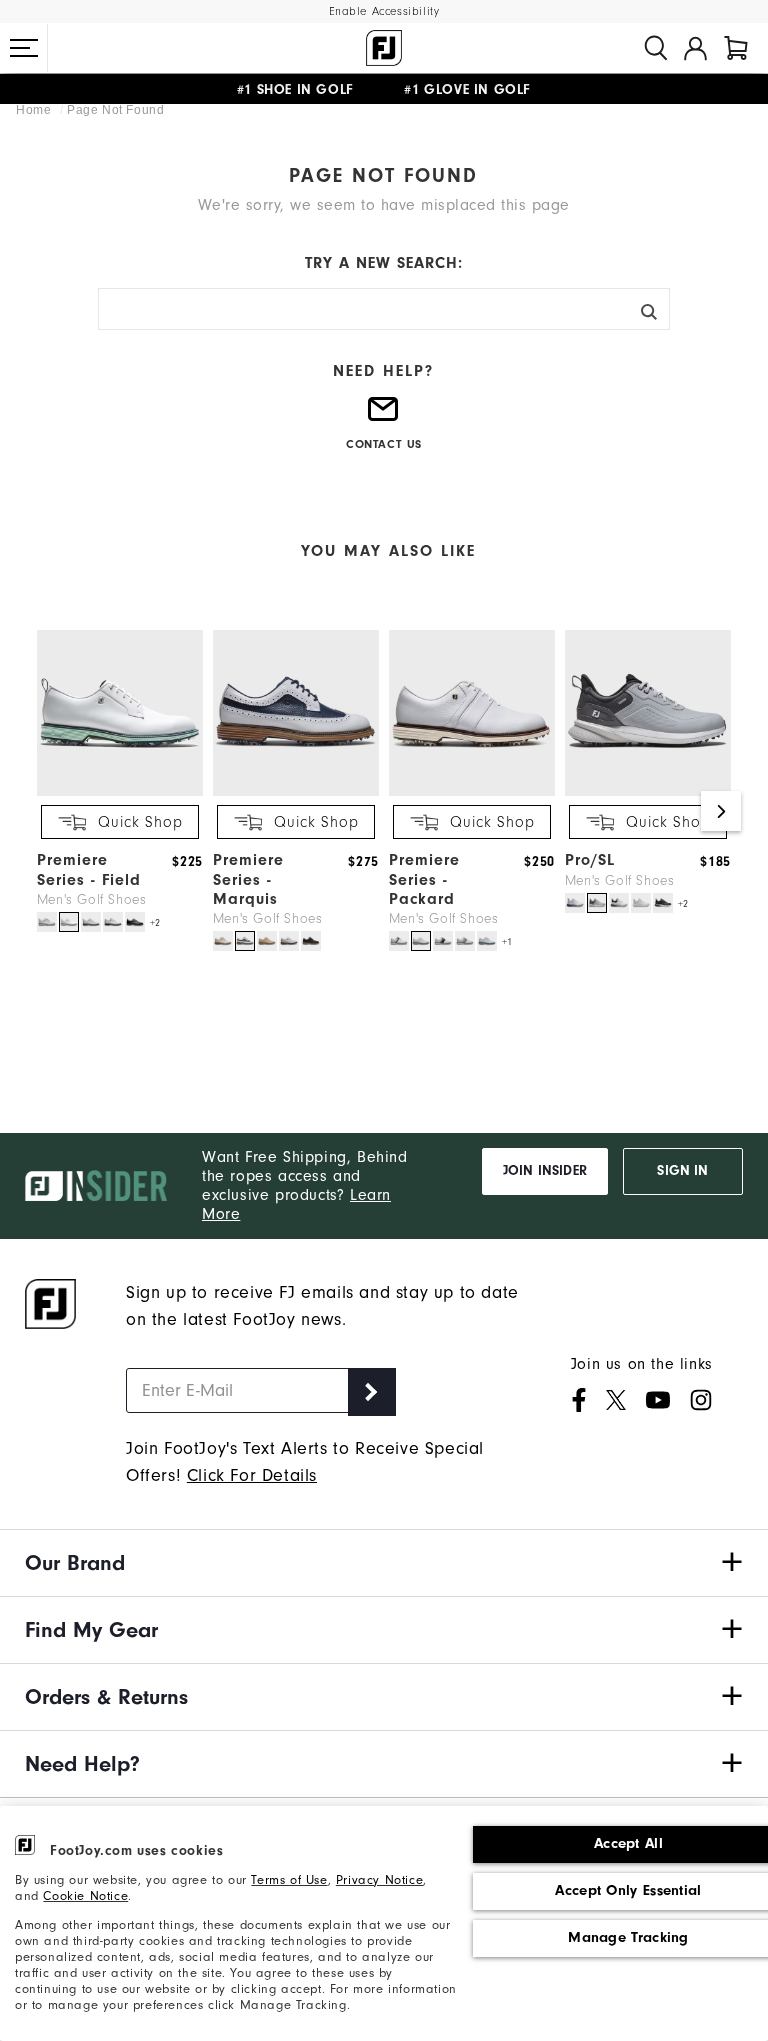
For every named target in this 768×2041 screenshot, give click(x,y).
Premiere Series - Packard (424, 879)
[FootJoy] (384, 48)
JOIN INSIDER (545, 1171)
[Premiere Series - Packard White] (421, 941)
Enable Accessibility (384, 11)
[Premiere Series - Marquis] (296, 791)
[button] (24, 48)
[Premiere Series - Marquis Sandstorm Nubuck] (267, 941)
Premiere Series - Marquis (248, 879)
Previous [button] (47, 811)
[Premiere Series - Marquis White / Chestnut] (289, 941)
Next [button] (721, 811)
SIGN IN (682, 1171)
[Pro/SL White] (641, 903)
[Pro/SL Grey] (597, 903)
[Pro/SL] (648, 791)
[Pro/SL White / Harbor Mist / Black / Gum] (619, 903)
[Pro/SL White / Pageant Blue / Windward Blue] (575, 903)
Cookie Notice (85, 1895)
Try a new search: (384, 263)
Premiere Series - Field (89, 869)
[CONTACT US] (384, 417)
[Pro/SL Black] (663, 903)
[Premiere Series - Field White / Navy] (113, 922)
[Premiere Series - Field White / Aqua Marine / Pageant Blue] (69, 922)
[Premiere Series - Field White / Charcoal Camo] (91, 922)
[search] (656, 48)
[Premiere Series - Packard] (472, 791)
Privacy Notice (379, 1879)
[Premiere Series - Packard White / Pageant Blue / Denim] (443, 941)
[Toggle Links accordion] (384, 1563)
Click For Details (252, 1475)
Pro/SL (590, 860)
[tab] (736, 48)
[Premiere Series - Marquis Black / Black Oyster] (311, 941)
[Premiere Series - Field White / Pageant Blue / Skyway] (47, 922)
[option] (115, 782)
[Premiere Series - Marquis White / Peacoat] (245, 941)
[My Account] (695, 48)
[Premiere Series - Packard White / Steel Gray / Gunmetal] (465, 941)
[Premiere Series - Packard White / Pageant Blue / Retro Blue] (487, 941)
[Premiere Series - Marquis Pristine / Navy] (223, 941)
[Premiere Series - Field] (120, 791)
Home (35, 110)
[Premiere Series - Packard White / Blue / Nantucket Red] (399, 941)
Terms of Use (289, 1879)
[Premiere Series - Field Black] (135, 922)
